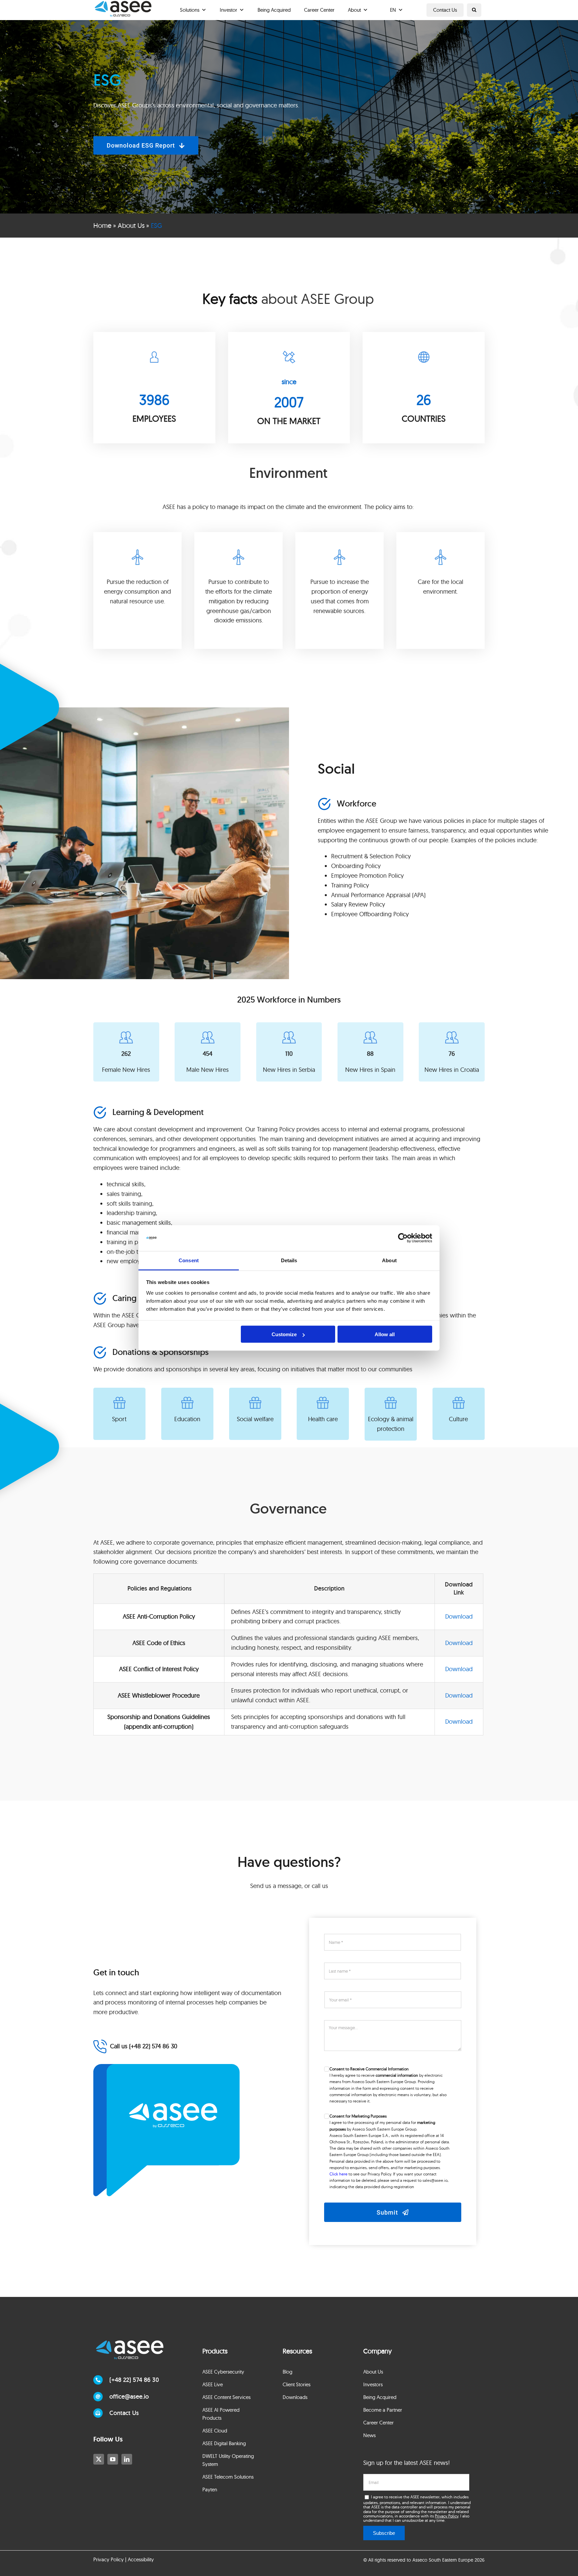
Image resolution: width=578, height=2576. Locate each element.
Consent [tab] (189, 1260)
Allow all (385, 1334)
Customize (284, 1334)
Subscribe (384, 2533)
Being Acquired (274, 10)
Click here (339, 2174)
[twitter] (99, 2459)
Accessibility (141, 2559)
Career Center (319, 10)
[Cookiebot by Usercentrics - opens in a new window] (403, 1238)
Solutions (190, 10)
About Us (131, 225)
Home (102, 225)
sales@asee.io (435, 2180)
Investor (228, 10)
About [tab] (389, 1260)
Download (459, 1616)
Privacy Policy (447, 2516)
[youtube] (113, 2459)
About (354, 10)
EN (393, 10)
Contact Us (445, 10)
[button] (474, 10)
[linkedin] (127, 2459)
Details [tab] (289, 1260)
